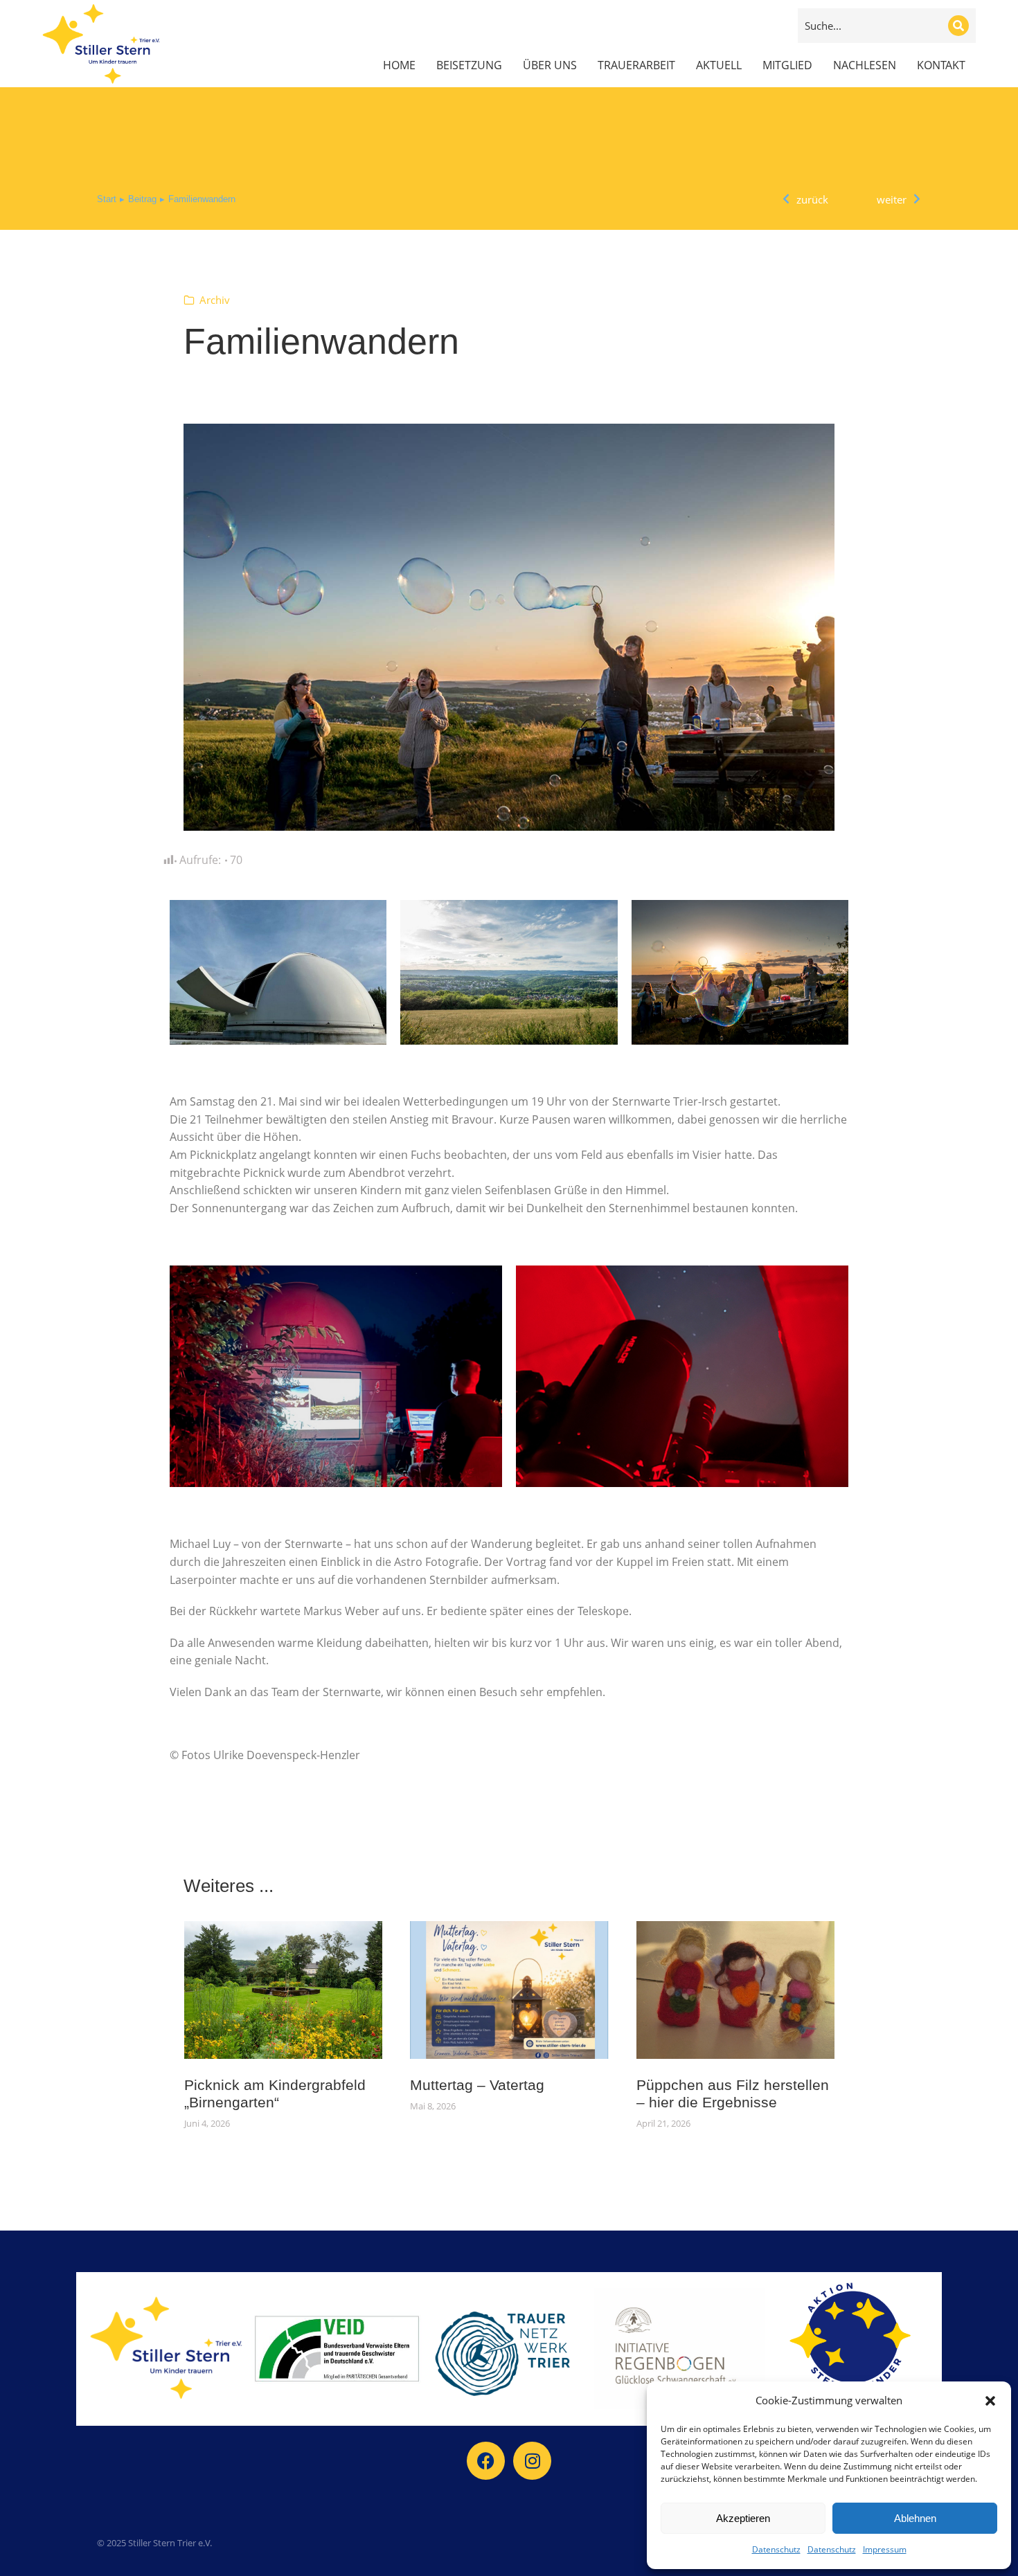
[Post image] (284, 1990)
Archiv (215, 300)
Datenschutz (776, 2549)
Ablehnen (915, 2518)
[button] (990, 2401)
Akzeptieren (743, 2518)
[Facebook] (486, 2461)
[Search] (958, 26)
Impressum (885, 2549)
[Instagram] (532, 2461)
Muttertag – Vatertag (477, 2085)
